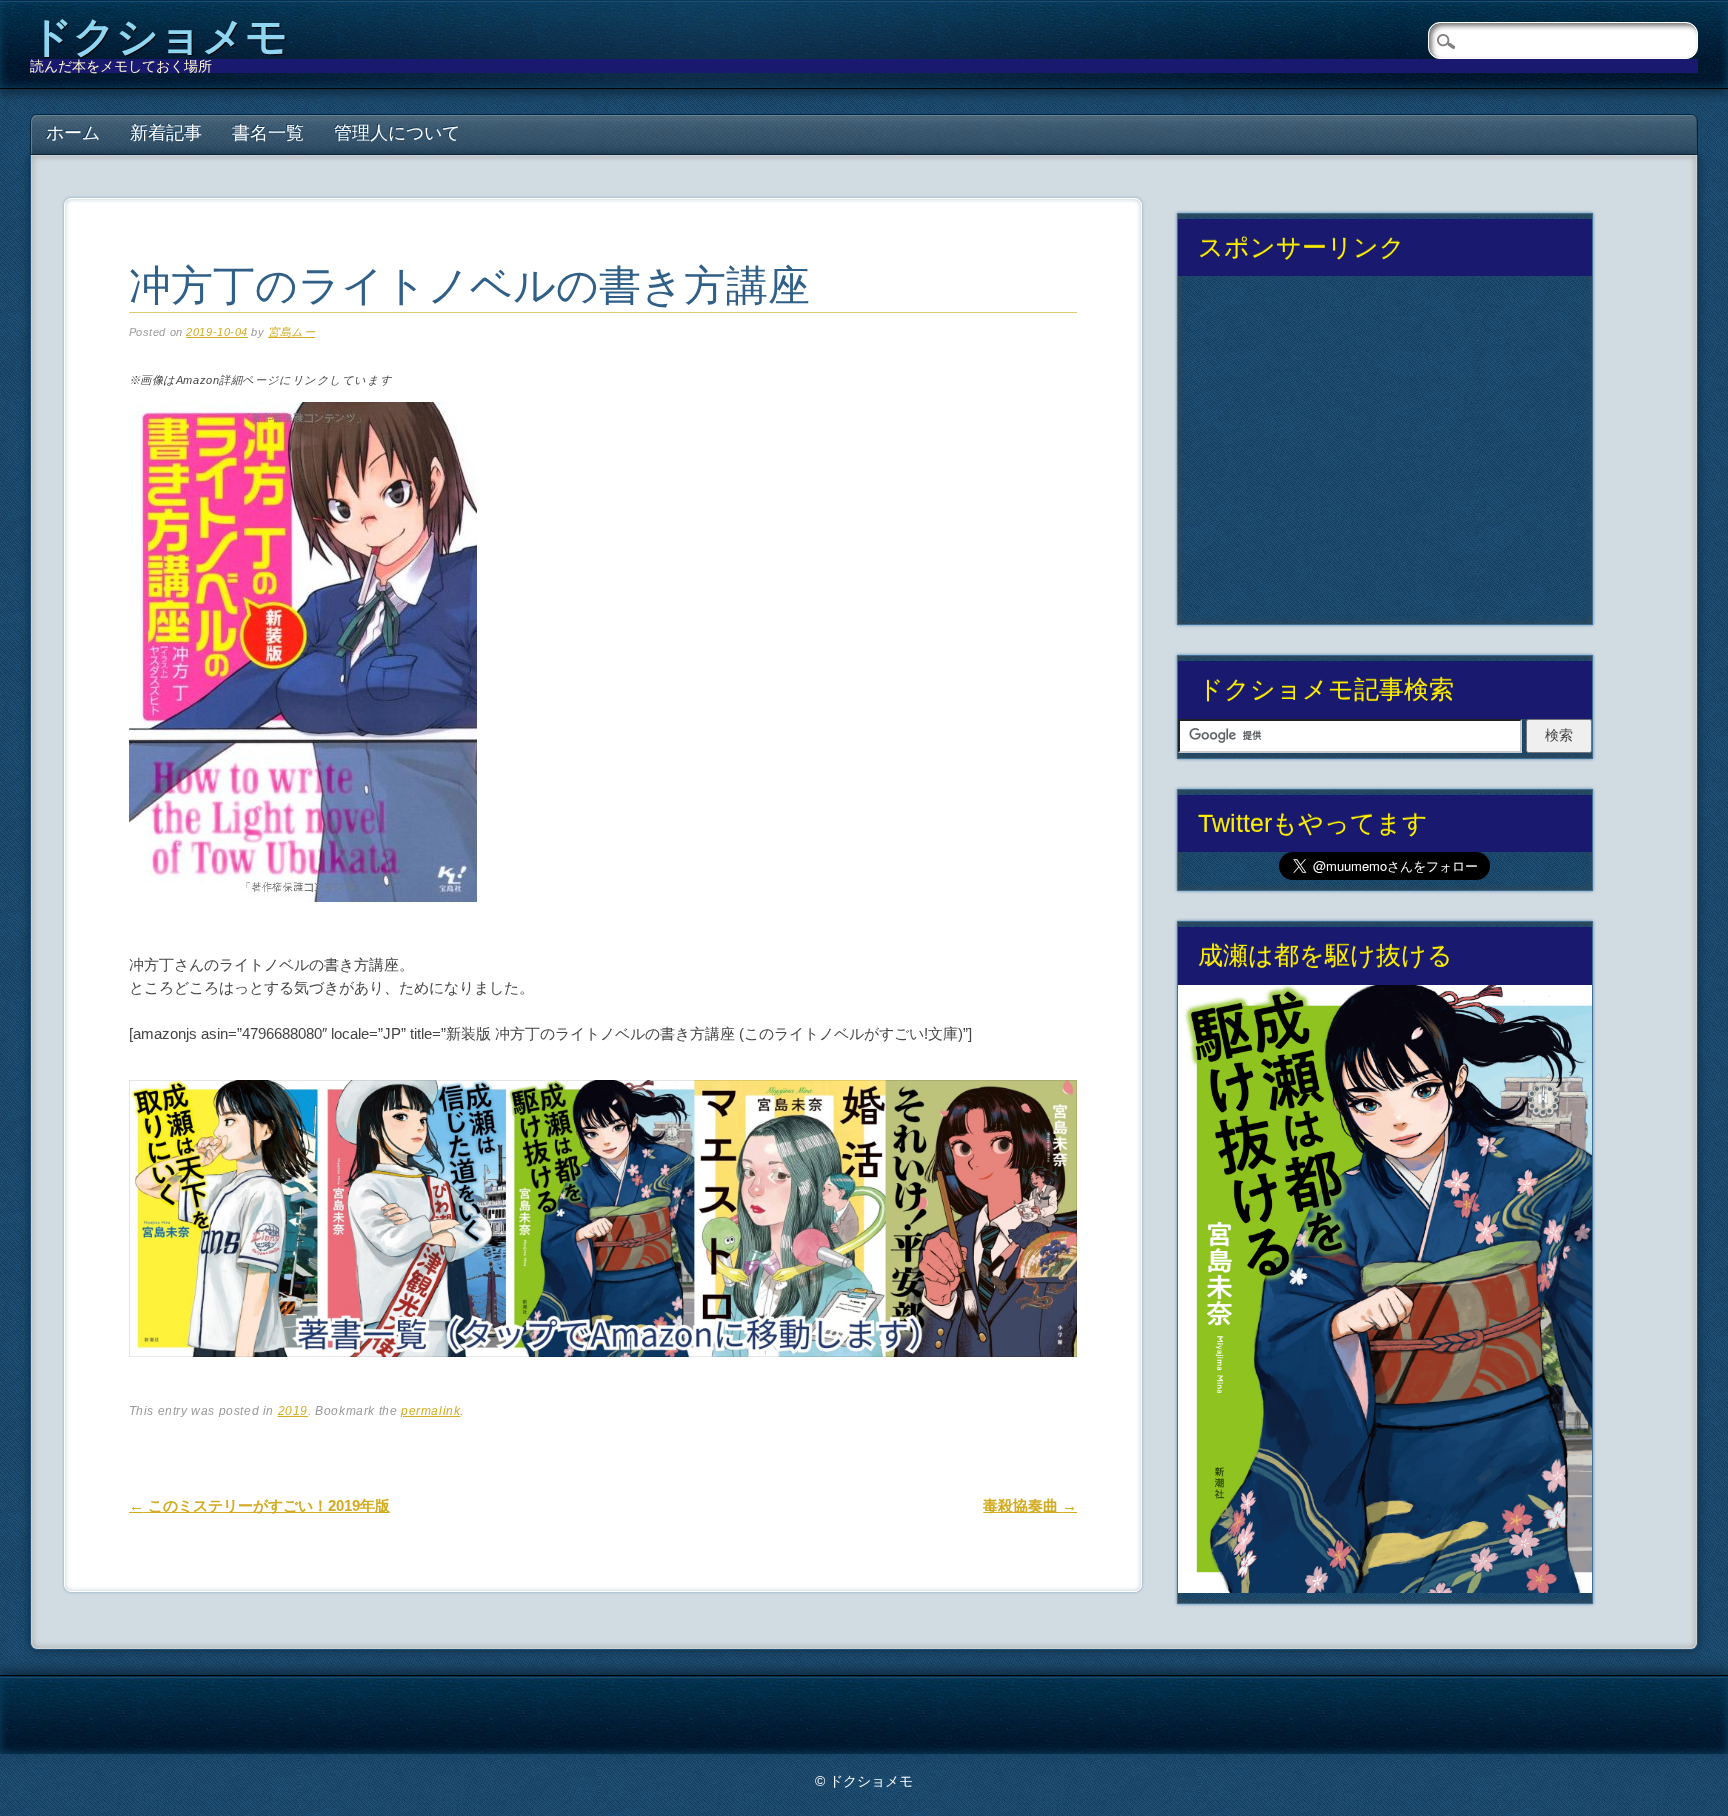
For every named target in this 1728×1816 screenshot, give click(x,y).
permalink (430, 1411)
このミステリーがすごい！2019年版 (259, 1505)
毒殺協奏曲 (1030, 1505)
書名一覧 (268, 133)
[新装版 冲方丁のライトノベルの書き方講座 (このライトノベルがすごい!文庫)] (303, 918)
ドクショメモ (159, 36)
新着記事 (166, 133)
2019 (293, 1411)
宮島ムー (291, 332)
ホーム (73, 133)
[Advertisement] (1385, 458)
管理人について (397, 133)
